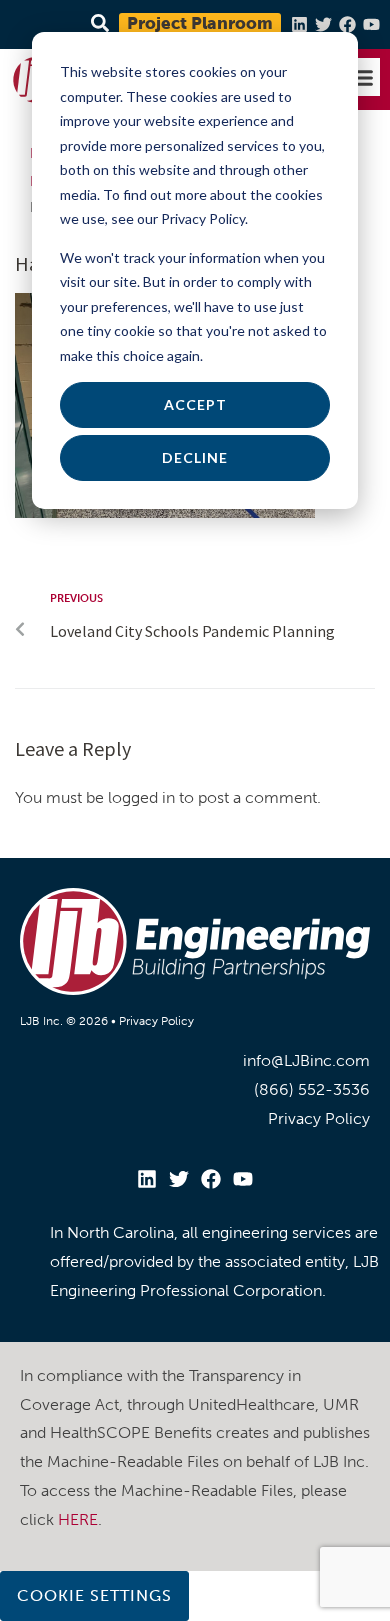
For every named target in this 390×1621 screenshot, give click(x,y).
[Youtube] (371, 24)
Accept (195, 404)
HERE (78, 1519)
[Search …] (97, 24)
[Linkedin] (299, 24)
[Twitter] (323, 24)
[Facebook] (347, 24)
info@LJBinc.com (306, 1060)
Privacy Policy (156, 1021)
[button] (362, 77)
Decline (195, 457)
